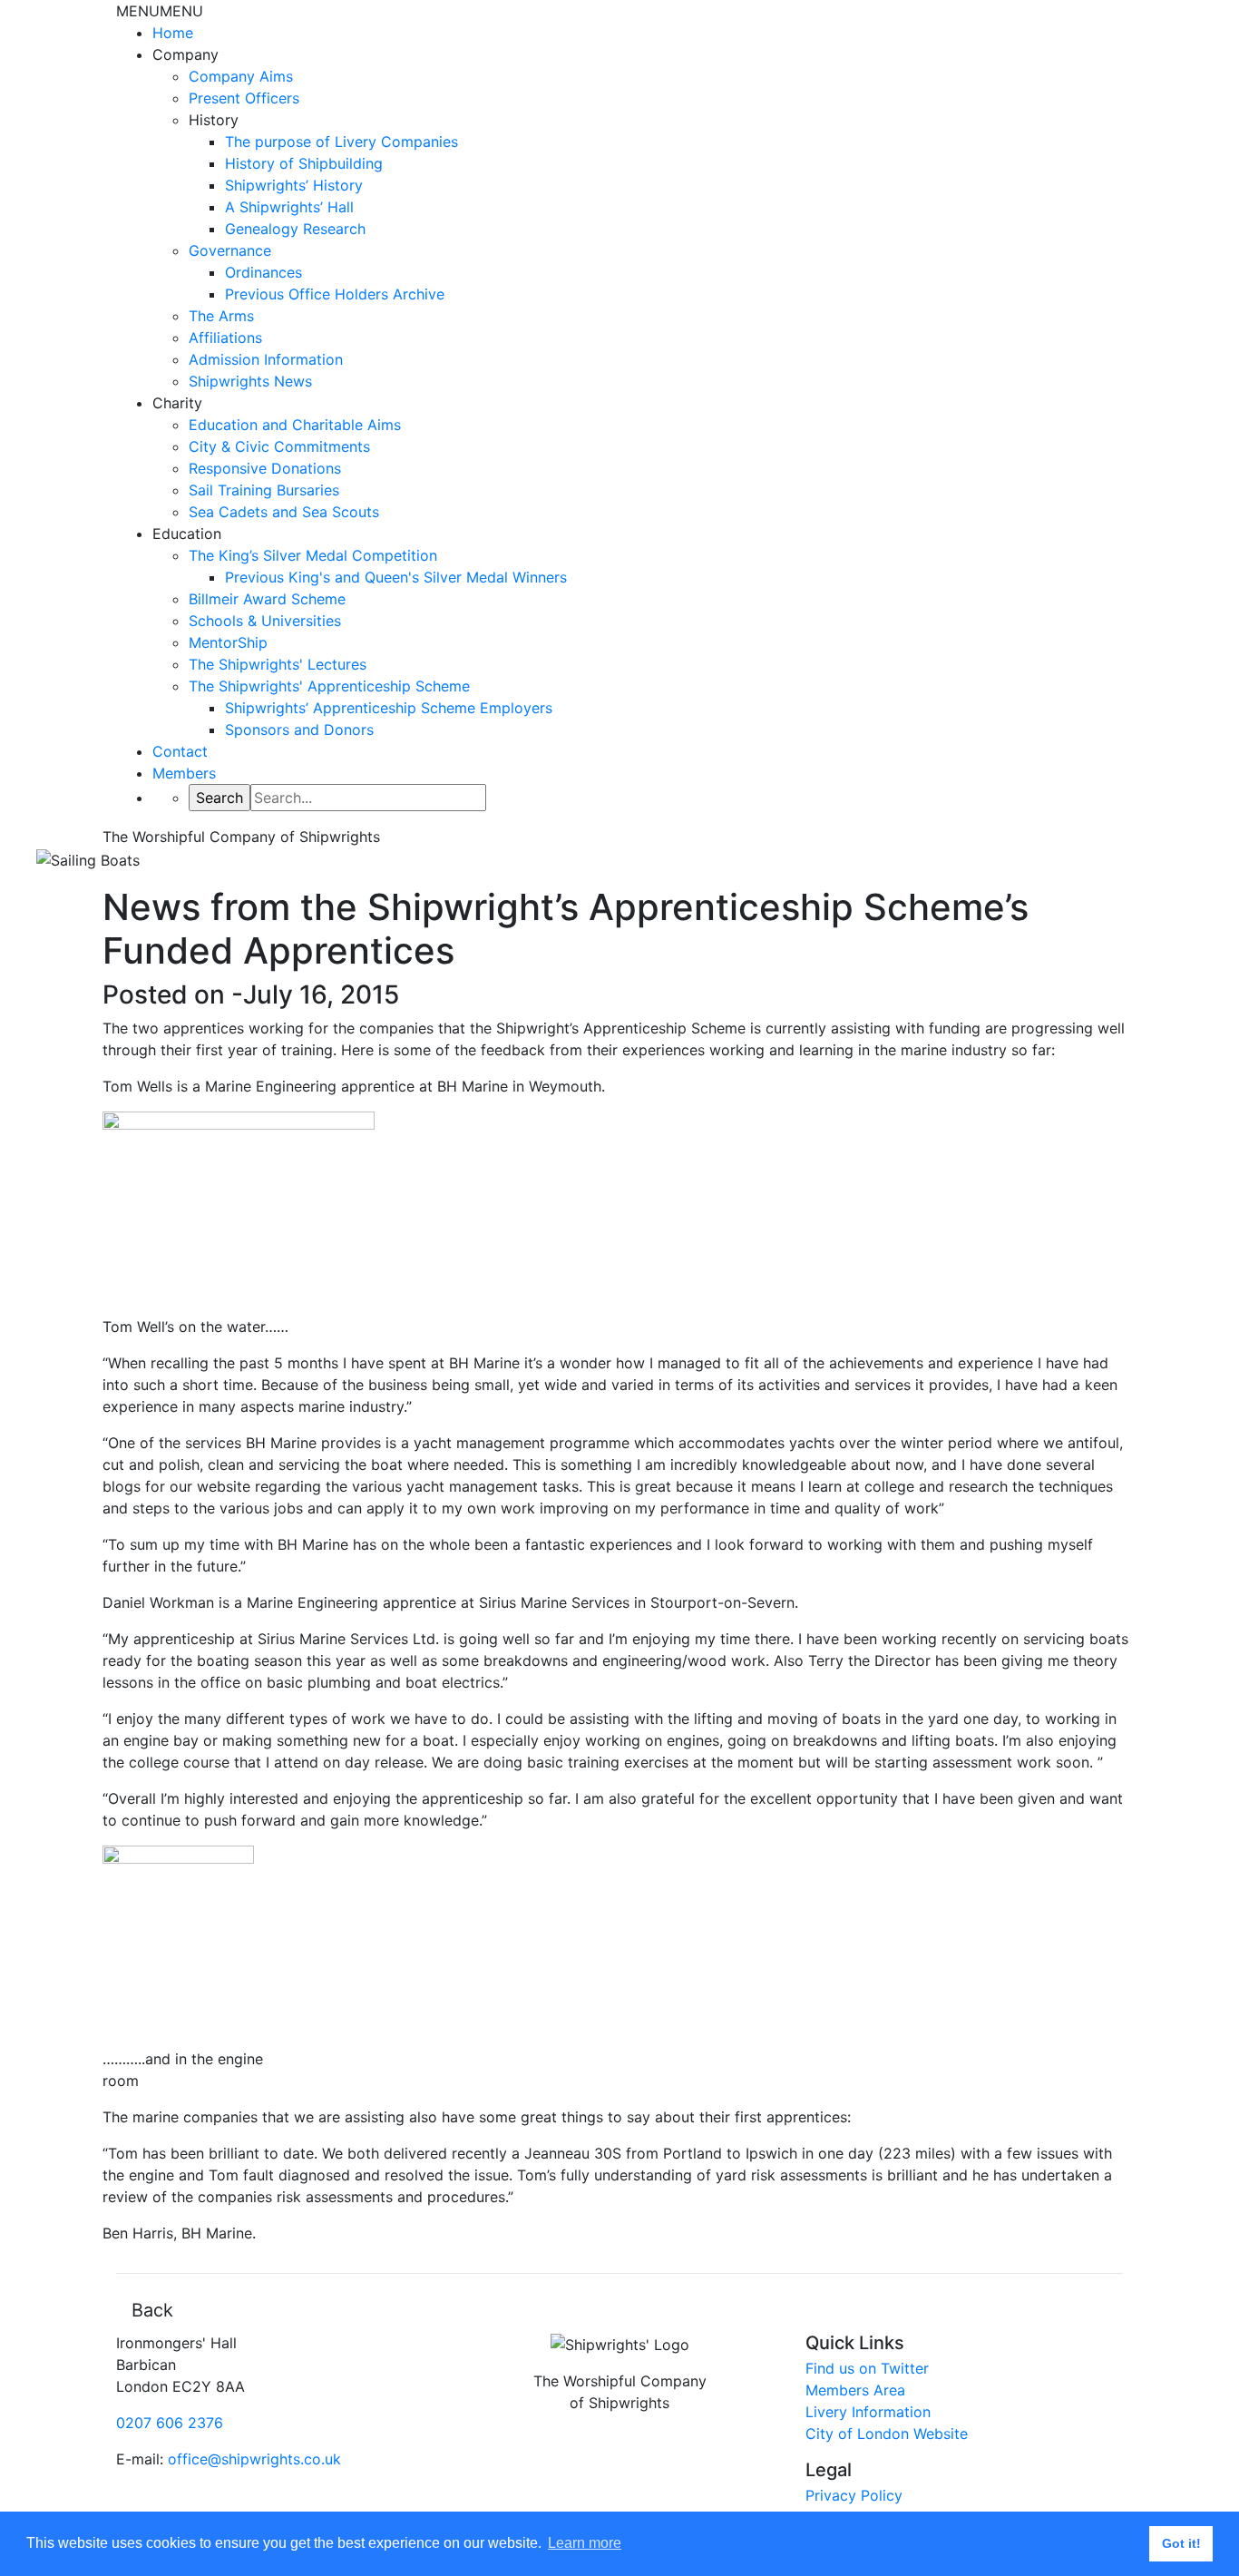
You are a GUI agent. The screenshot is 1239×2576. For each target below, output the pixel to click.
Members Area (855, 2390)
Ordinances (263, 272)
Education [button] (187, 534)
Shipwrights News (250, 381)
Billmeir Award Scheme (267, 599)
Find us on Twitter (867, 2368)
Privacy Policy (854, 2495)
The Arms (221, 316)
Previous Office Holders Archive (335, 294)
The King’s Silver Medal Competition (313, 555)
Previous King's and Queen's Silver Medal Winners (396, 577)
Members (184, 773)
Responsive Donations (265, 468)
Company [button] (185, 54)
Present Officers (244, 98)
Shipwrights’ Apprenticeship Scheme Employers (389, 708)
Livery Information (868, 2412)
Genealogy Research (295, 229)
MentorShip (228, 642)
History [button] (214, 120)
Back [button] (152, 2310)
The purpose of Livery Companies (341, 142)
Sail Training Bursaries (264, 490)
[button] (160, 11)
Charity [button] (177, 403)
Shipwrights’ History (294, 185)
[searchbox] (368, 798)
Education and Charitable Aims (295, 425)
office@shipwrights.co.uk (254, 2459)
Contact (180, 751)
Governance (230, 250)
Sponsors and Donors (299, 730)
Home (173, 33)
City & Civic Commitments (279, 446)
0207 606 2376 (170, 2423)
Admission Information (266, 359)
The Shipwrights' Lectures (278, 664)
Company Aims (241, 76)
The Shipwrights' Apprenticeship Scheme (329, 686)
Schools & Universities (265, 621)
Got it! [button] (1181, 2543)
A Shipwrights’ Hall (289, 207)
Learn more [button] (585, 2543)
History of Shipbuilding (304, 163)
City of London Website (887, 2434)
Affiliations (225, 338)
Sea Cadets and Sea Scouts (284, 512)
